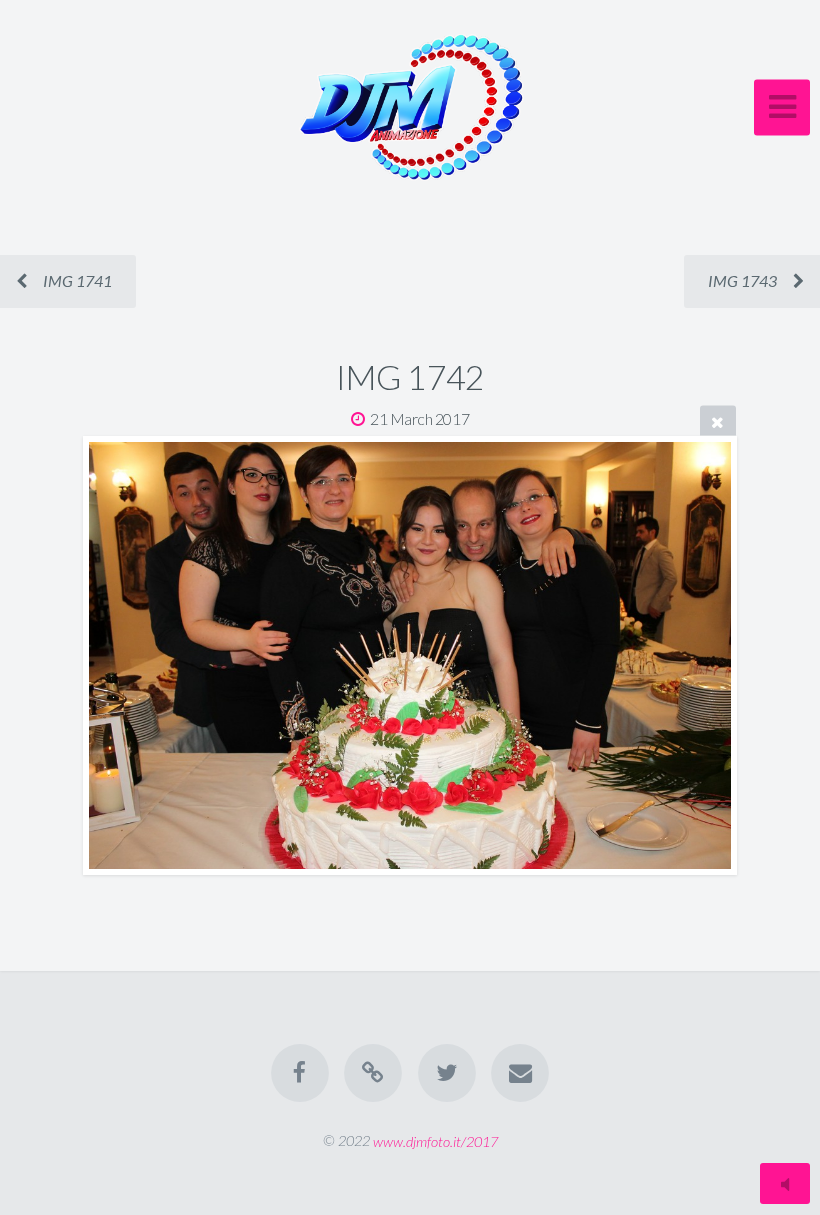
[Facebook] (300, 1073)
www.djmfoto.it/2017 (435, 1140)
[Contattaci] (520, 1073)
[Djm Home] (373, 1073)
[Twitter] (447, 1073)
